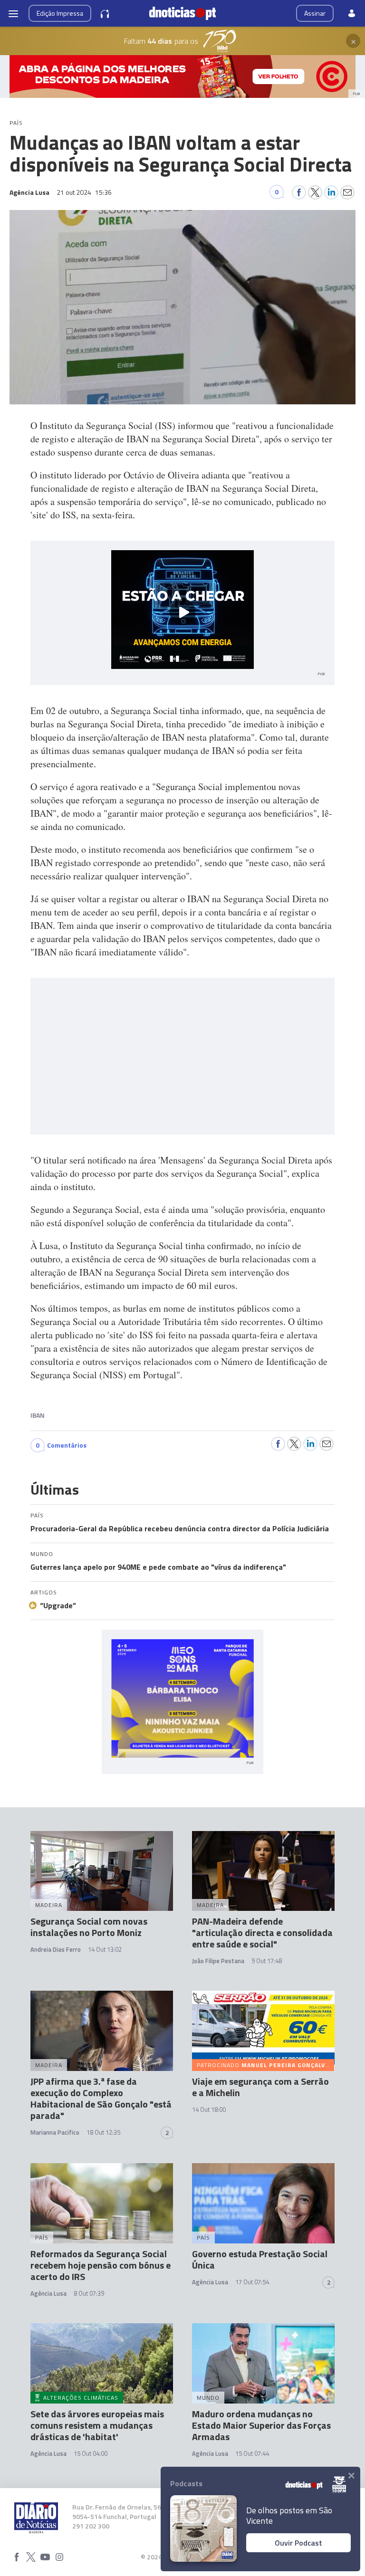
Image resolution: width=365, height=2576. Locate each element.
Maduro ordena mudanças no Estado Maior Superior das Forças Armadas (261, 2425)
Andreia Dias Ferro (56, 1949)
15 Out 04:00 (91, 2453)
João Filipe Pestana (218, 1961)
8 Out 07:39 (89, 2293)
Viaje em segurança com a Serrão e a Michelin (260, 2087)
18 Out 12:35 (103, 2132)
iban (38, 1415)
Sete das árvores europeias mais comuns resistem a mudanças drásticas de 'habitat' (97, 2425)
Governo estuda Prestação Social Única (260, 2259)
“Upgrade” (58, 1605)
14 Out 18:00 (209, 2109)
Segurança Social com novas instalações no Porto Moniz (89, 1927)
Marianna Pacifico (55, 2132)
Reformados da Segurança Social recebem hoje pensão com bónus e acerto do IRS (101, 2265)
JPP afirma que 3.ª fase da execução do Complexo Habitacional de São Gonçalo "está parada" (101, 2098)
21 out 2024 (84, 192)
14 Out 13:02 (105, 1949)
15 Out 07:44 (252, 2453)
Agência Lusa (48, 2293)
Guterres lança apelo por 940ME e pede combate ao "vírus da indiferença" (158, 1567)
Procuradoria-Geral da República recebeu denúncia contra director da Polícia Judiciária (180, 1528)
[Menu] (13, 13)
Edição (60, 13)
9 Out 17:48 (267, 1961)
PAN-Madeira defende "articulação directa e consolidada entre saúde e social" (262, 1932)
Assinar (315, 13)
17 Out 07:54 (252, 2282)
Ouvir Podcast (298, 2543)
